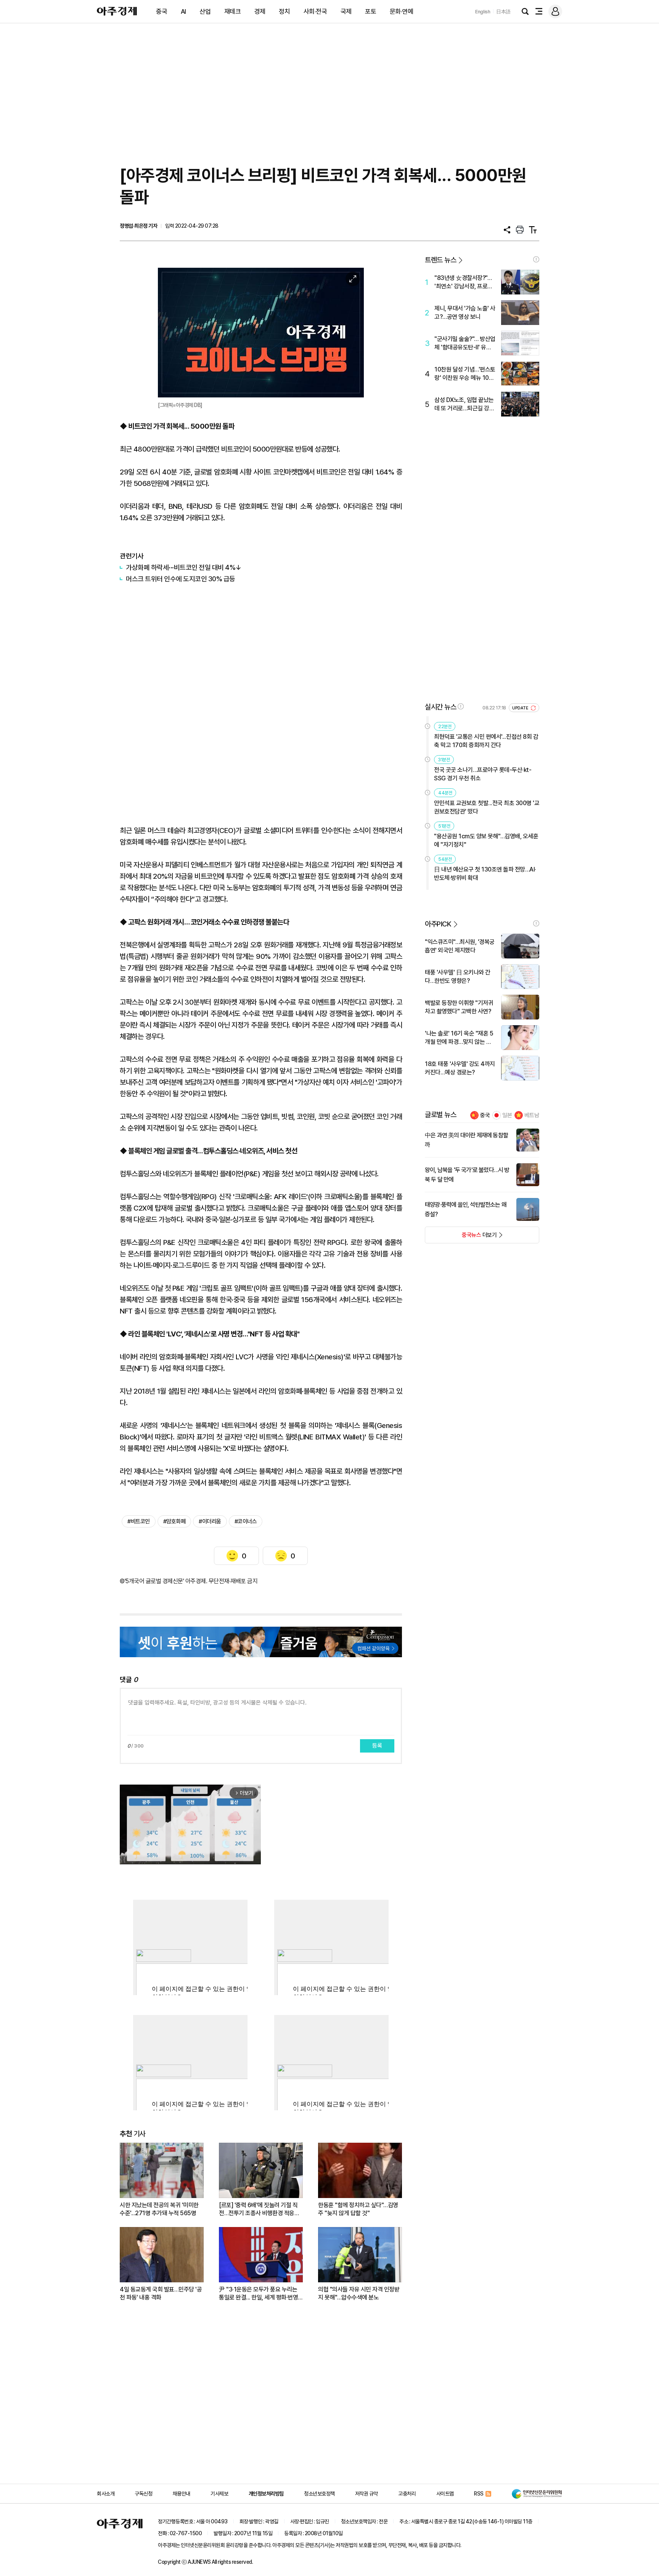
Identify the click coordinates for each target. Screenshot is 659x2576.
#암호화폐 (174, 1521)
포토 (370, 11)
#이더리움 (210, 1521)
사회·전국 (315, 11)
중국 (162, 11)
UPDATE (521, 708)
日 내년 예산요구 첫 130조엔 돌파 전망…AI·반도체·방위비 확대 (485, 874)
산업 (205, 11)
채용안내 (182, 2494)
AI (183, 11)
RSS (479, 2494)
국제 (346, 11)
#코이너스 (246, 1521)
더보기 (461, 1237)
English (483, 12)
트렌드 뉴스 (440, 260)
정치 (284, 11)
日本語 (503, 12)
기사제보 (219, 2494)
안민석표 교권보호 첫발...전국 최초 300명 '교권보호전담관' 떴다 (487, 807)
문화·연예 (402, 11)
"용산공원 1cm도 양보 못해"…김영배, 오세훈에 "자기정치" (486, 840)
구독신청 (143, 2494)
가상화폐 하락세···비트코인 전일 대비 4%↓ (184, 567)
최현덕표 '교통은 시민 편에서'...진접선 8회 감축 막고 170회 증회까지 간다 (486, 741)
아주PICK (438, 924)
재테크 (233, 11)
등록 (377, 1746)
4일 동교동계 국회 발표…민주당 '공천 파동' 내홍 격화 (161, 2293)
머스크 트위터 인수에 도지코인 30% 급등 (181, 579)
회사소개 (106, 2494)
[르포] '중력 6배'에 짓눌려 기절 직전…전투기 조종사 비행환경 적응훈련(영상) (259, 2209)
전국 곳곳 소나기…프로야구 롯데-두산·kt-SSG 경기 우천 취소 (483, 774)
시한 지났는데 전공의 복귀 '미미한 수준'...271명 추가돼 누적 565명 (159, 2209)
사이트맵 (445, 2494)
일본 (507, 1115)
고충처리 (407, 2494)
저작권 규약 (366, 2494)
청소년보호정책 (319, 2494)
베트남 (532, 1115)
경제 (260, 11)
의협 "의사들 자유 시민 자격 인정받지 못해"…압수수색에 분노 (359, 2293)
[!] (536, 259)
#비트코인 (139, 1521)
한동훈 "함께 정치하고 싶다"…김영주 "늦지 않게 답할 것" (358, 2209)
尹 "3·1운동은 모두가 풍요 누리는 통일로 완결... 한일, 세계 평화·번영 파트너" (258, 2294)
